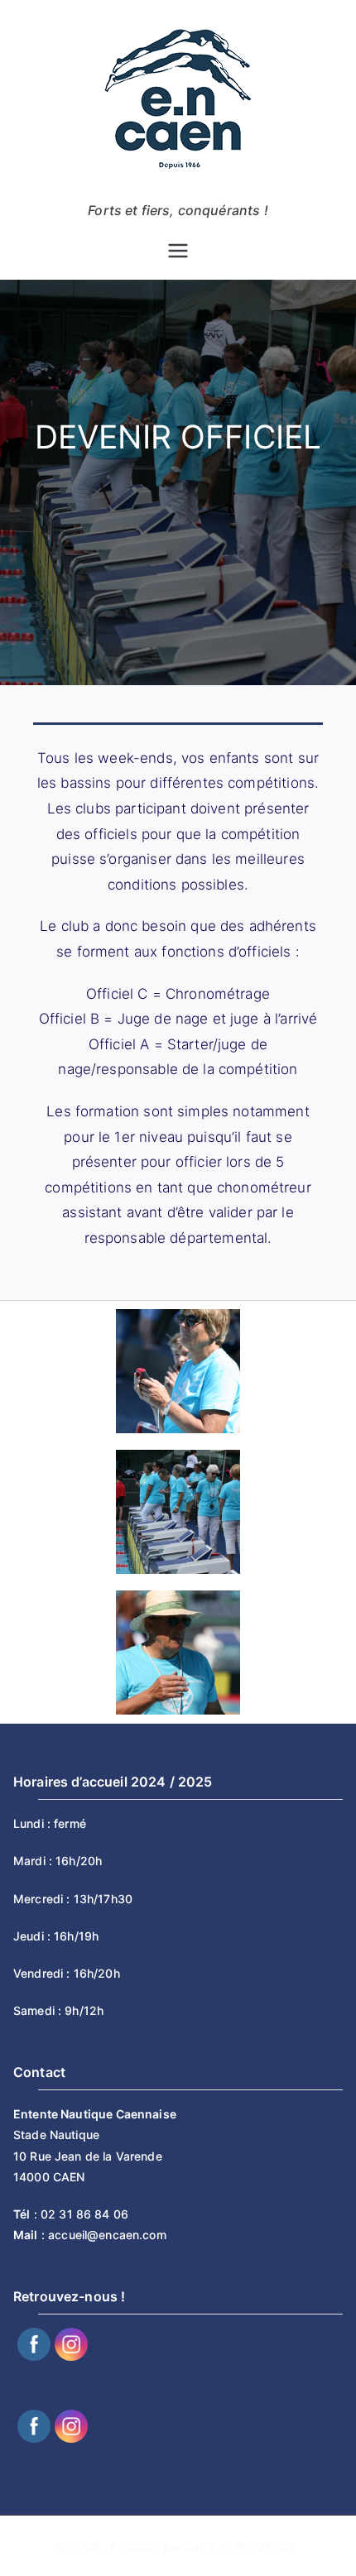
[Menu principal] (178, 251)
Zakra (202, 2546)
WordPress (266, 2546)
